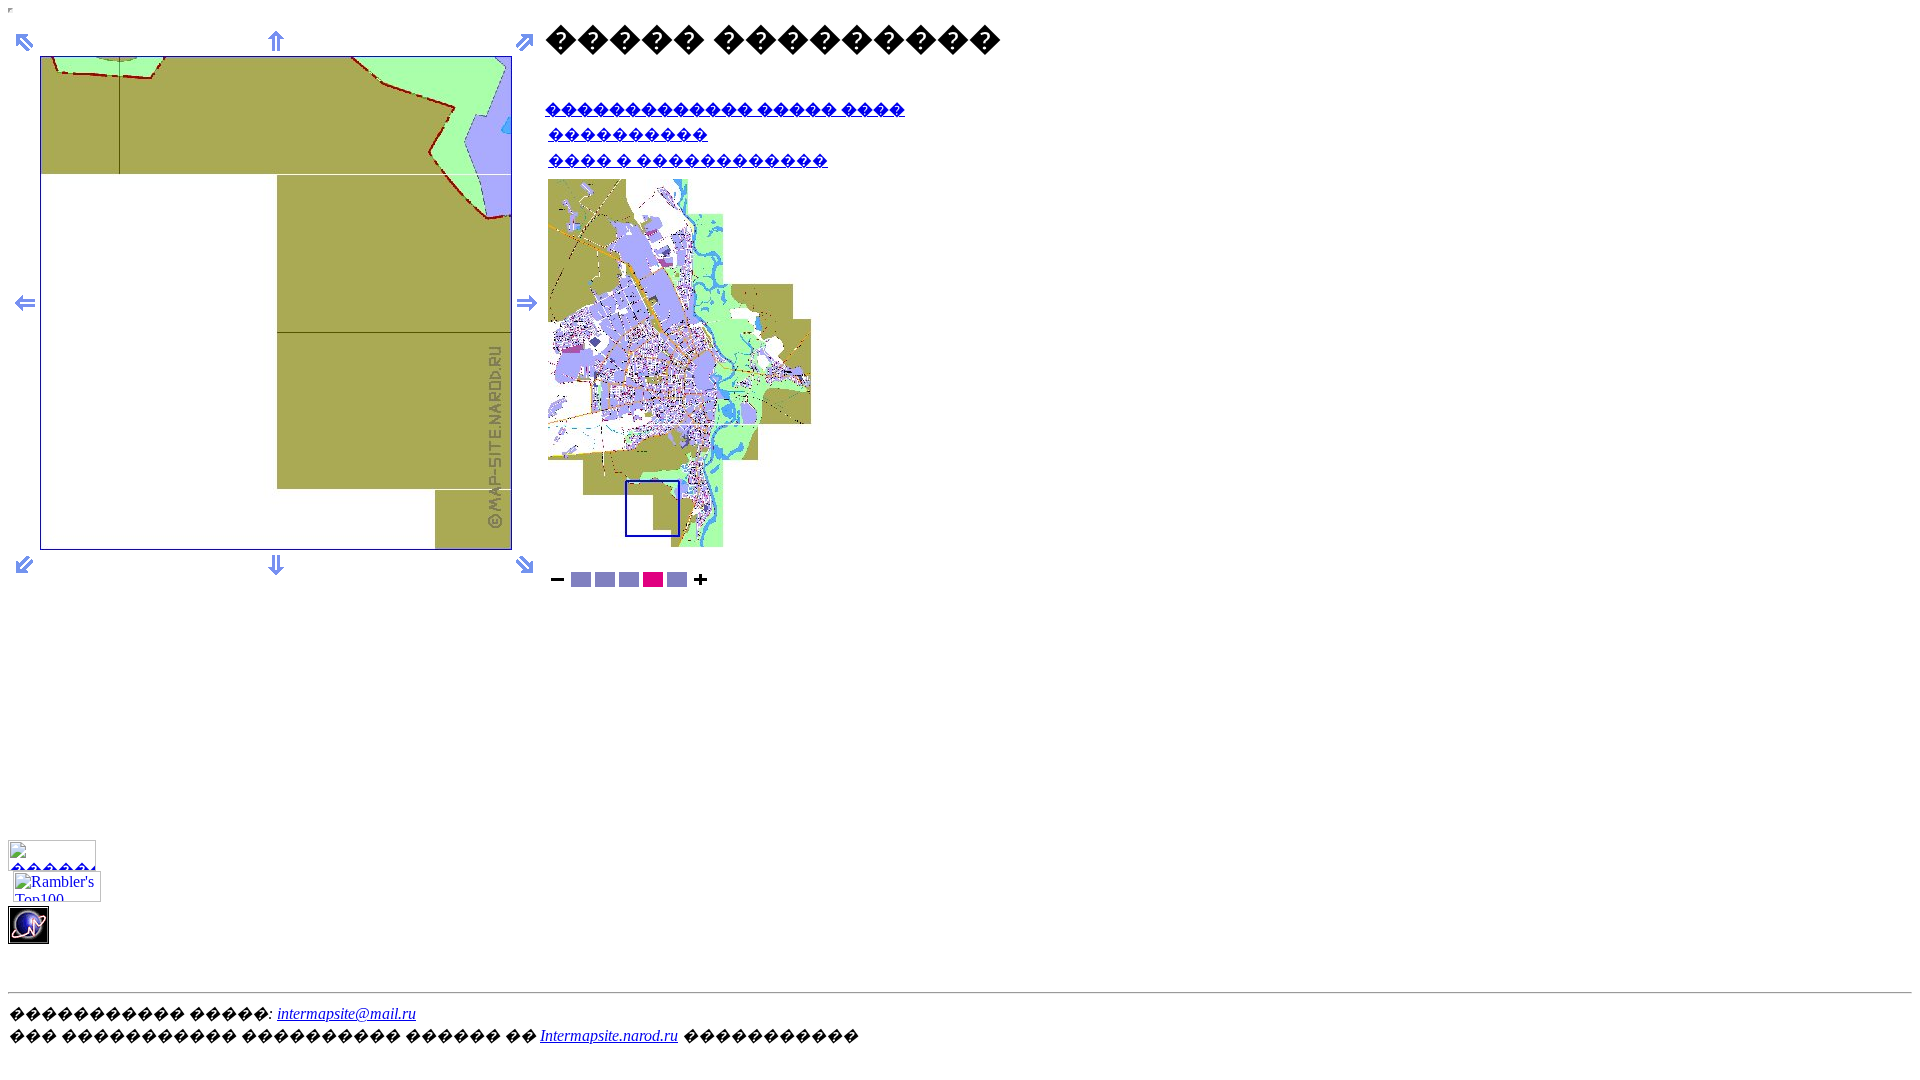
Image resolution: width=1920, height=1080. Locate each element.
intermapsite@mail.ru (346, 1013)
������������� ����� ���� (725, 109)
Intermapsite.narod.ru (609, 1035)
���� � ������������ (688, 160)
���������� (628, 134)
